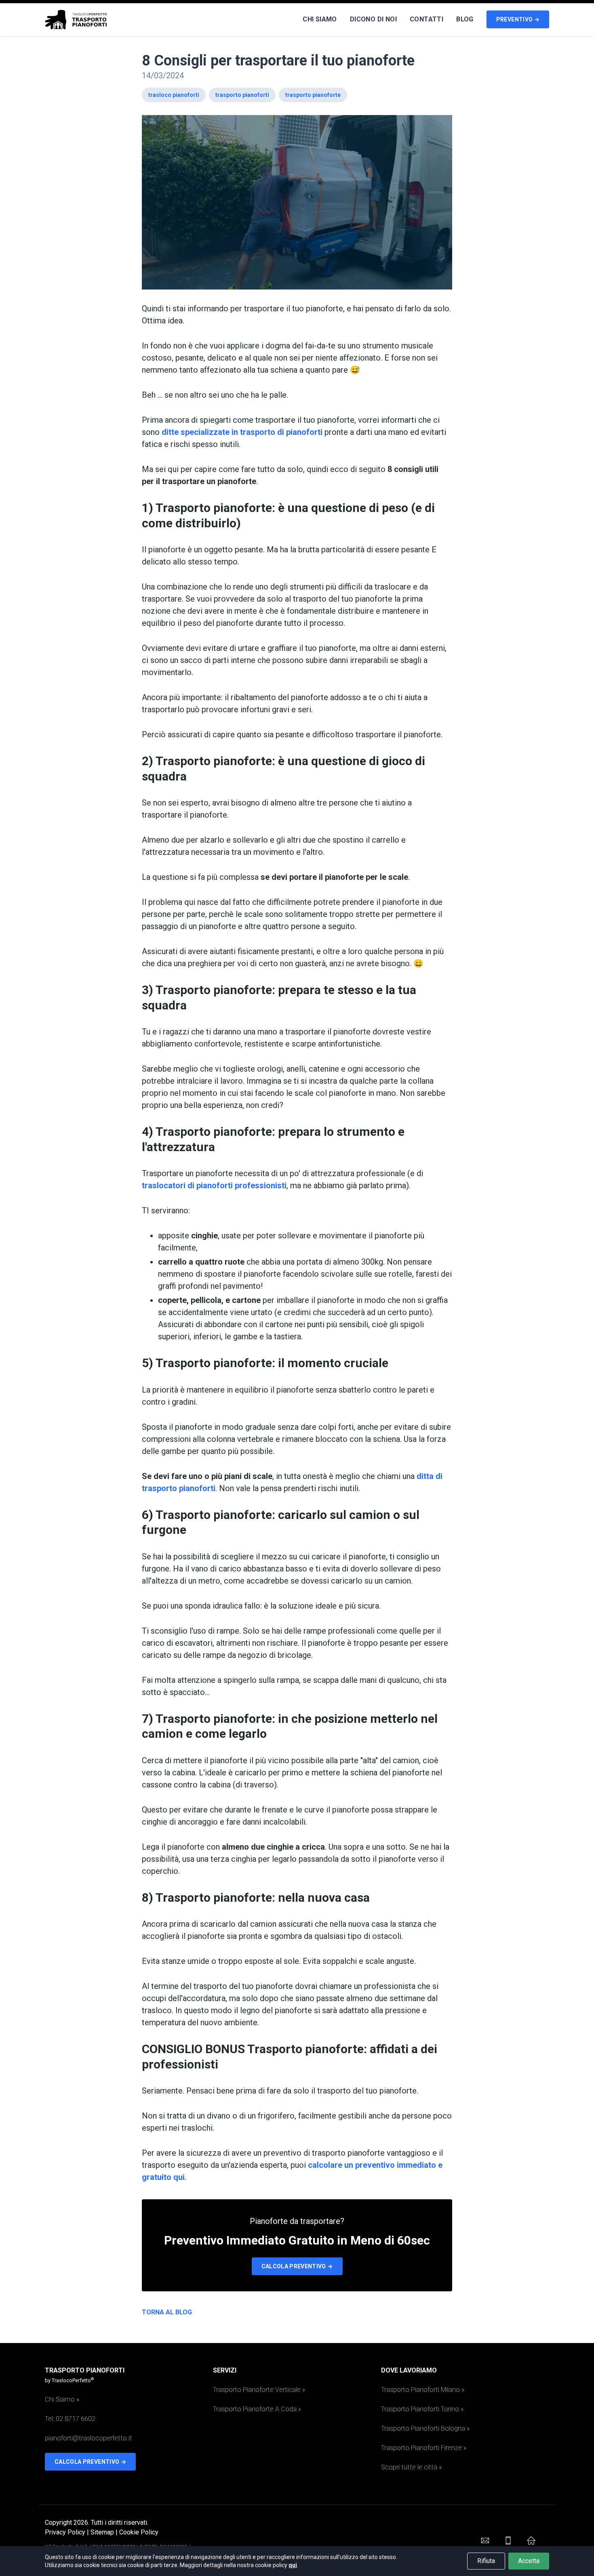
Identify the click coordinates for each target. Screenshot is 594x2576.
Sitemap (102, 2532)
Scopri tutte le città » (411, 2467)
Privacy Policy (65, 2532)
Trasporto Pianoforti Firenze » (424, 2448)
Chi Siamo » (62, 2399)
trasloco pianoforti (174, 95)
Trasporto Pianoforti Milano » (423, 2390)
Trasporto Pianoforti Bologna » (425, 2428)
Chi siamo (320, 19)
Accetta (529, 2561)
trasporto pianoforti (242, 95)
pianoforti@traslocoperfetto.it (88, 2438)
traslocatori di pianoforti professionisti (214, 1185)
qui (293, 2565)
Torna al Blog (167, 2312)
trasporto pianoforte (313, 95)
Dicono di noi (373, 19)
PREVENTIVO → (518, 19)
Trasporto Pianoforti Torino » (422, 2409)
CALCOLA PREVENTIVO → (297, 2266)
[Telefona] (508, 2540)
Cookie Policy (139, 2532)
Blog (465, 19)
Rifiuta (486, 2561)
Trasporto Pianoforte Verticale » (259, 2390)
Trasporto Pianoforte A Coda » (257, 2409)
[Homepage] (531, 2540)
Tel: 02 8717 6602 (70, 2419)
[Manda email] (485, 2540)
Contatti (427, 19)
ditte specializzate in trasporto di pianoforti (242, 432)
